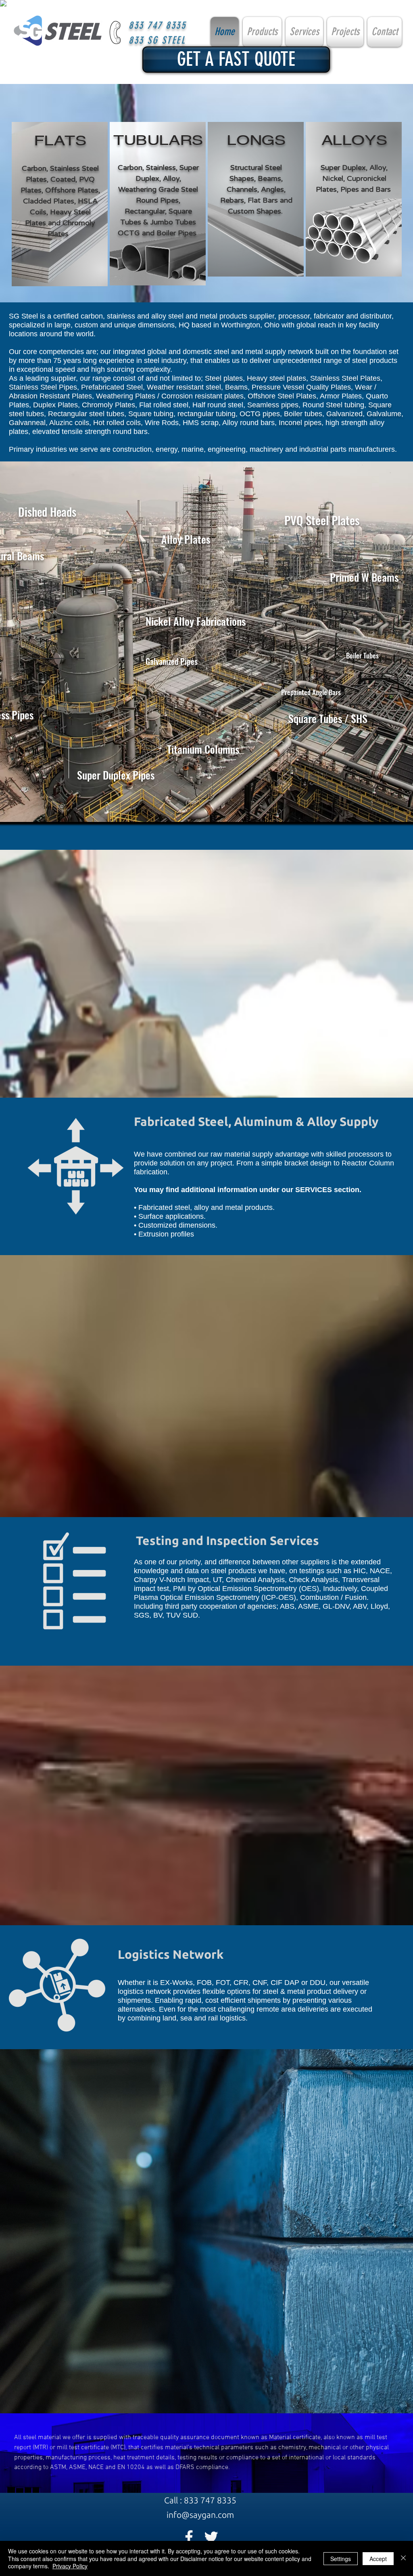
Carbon (34, 168)
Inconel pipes (300, 423)
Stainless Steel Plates (345, 378)
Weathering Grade (149, 189)
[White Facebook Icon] (189, 2537)
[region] (60, 204)
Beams (236, 387)
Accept (378, 2559)
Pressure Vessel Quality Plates (301, 387)
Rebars (232, 200)
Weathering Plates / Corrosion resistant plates (170, 396)
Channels (242, 189)
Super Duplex (343, 168)
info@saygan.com (200, 2515)
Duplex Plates (55, 405)
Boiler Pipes (176, 233)
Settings (341, 2559)
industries (51, 449)
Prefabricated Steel (112, 387)
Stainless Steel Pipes (43, 387)
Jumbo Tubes (173, 222)
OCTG (129, 233)
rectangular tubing (206, 414)
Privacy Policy (70, 2566)
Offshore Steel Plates (282, 396)
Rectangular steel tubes (86, 414)
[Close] (403, 2558)
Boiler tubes (303, 414)
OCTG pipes (260, 414)
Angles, (273, 189)
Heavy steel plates (276, 378)
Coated (63, 179)
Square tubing (151, 414)
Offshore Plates (72, 190)
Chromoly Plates (108, 405)
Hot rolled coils (117, 423)
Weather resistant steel (184, 387)
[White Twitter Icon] (211, 2537)
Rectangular (145, 211)
